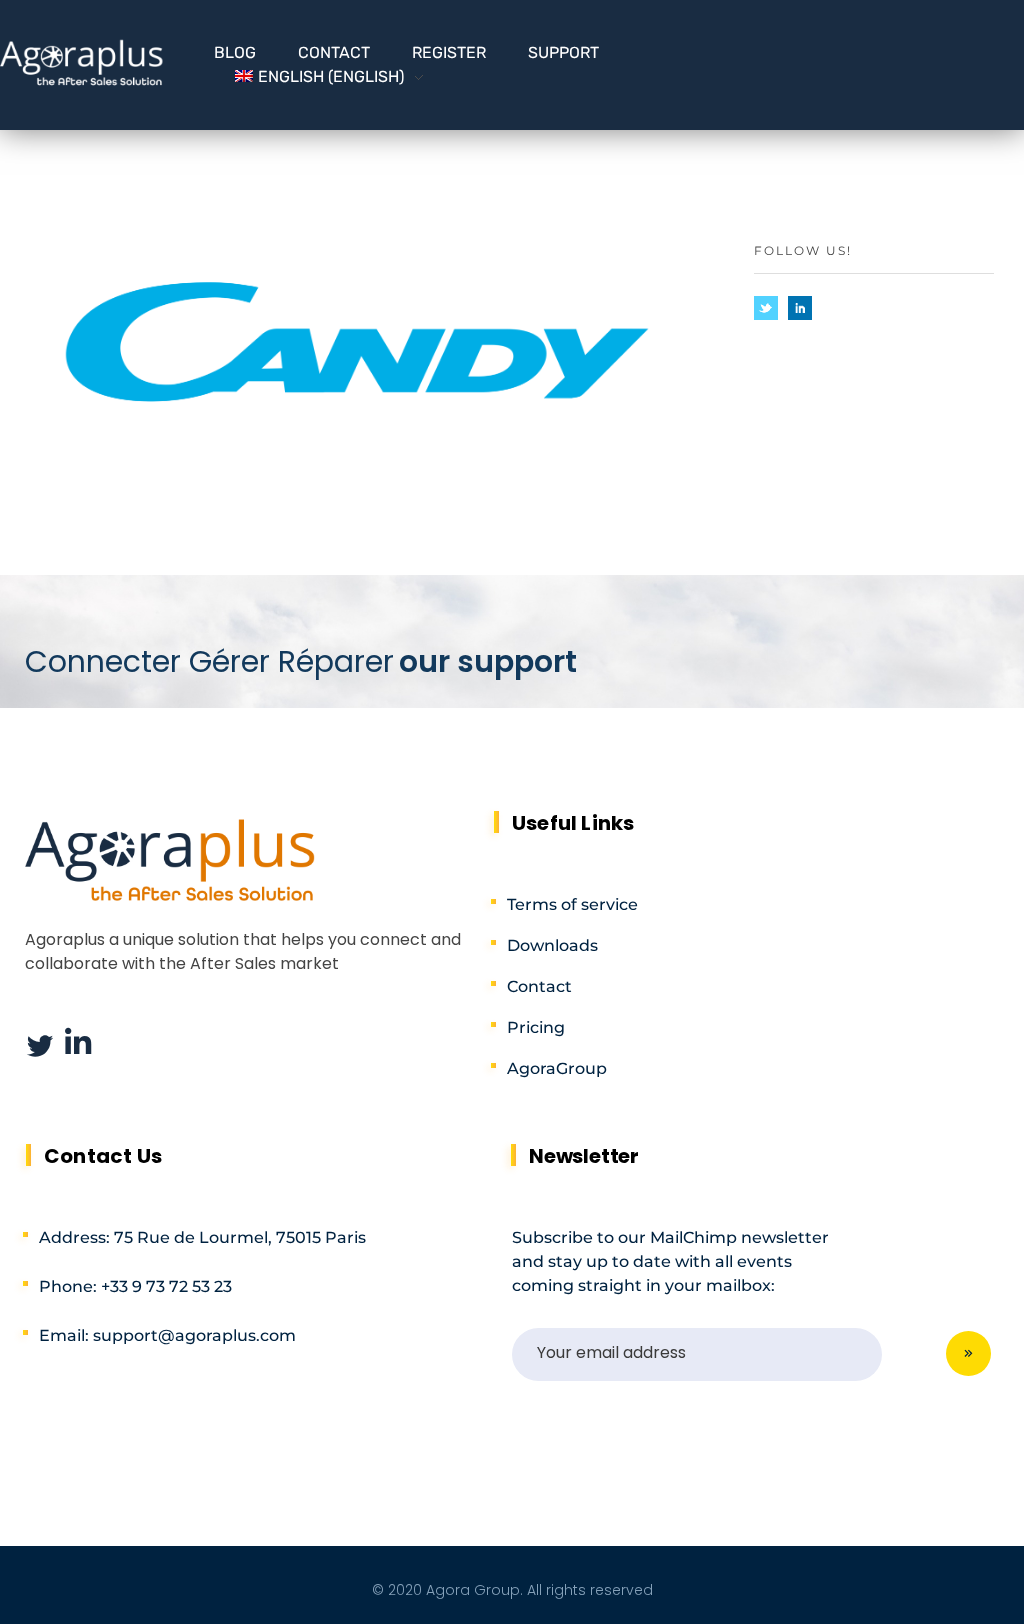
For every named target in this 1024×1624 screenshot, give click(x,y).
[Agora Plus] (82, 62)
